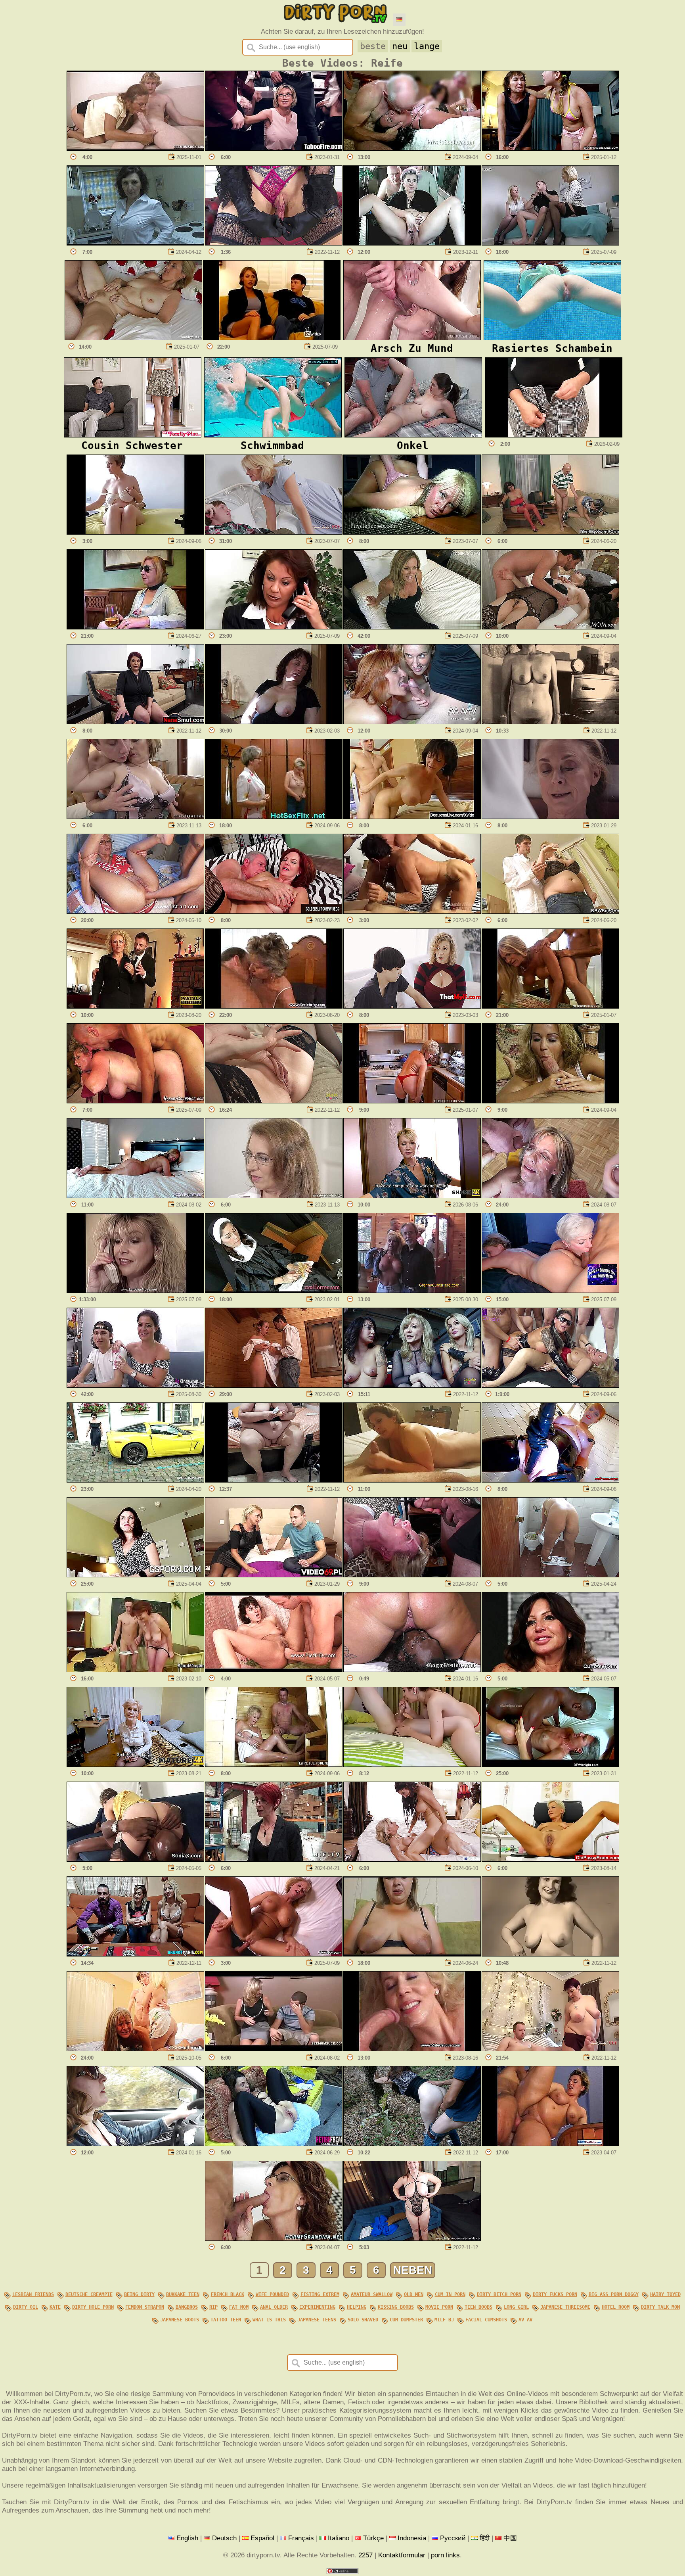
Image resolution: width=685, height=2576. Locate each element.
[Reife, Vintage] (550, 722)
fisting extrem (320, 2294)
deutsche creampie (89, 2294)
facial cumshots (486, 2320)
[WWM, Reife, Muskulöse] (550, 1291)
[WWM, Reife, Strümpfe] (550, 243)
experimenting (317, 2307)
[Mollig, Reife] (550, 911)
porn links (445, 2555)
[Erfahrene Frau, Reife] (412, 817)
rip (213, 2307)
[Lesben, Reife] (274, 817)
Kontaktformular (402, 2555)
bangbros (187, 2307)
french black (228, 2294)
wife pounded (272, 2294)
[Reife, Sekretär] (274, 627)
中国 (510, 2538)
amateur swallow (372, 2294)
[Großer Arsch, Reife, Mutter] (135, 1196)
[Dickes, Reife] (274, 1480)
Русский (453, 2538)
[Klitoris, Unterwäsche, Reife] (274, 243)
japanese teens (317, 2320)
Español (262, 2538)
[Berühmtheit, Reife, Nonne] (550, 817)
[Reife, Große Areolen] (412, 1954)
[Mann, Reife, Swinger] (412, 1291)
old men (414, 2294)
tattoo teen (226, 2320)
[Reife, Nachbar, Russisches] (412, 1196)
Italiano (339, 2538)
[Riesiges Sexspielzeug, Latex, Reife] (550, 1480)
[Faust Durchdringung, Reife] (274, 1670)
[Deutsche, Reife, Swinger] (412, 722)
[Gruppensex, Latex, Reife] (550, 1385)
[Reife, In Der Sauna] (274, 1385)
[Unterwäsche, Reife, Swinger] (550, 627)
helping (357, 2307)
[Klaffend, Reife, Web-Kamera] (412, 243)
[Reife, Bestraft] (135, 1006)
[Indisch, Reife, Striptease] (554, 435)
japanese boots (180, 2320)
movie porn (439, 2307)
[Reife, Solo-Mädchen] (135, 532)
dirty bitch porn (499, 2294)
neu (400, 46)
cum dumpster (406, 2320)
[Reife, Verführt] (272, 338)
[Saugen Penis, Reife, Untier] (135, 148)
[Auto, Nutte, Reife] (135, 1480)
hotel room (616, 2307)
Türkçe (373, 2538)
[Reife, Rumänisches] (550, 2144)
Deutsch (224, 2538)
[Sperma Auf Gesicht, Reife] (412, 2049)
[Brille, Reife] (274, 1196)
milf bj (444, 2320)
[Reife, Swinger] (135, 1385)
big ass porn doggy (614, 2294)
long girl (516, 2307)
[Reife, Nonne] (274, 1291)
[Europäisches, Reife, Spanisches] (135, 1954)
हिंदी (485, 2538)
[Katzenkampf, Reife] (412, 1859)
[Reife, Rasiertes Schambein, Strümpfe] (274, 1101)
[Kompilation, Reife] (274, 1954)
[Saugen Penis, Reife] (274, 2238)
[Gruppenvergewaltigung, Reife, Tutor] (274, 148)
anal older (274, 2307)
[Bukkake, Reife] (550, 1196)
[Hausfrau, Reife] (550, 1006)
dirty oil (26, 2307)
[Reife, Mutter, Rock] (274, 2049)
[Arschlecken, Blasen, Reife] (412, 1765)
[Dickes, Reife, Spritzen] (412, 1670)
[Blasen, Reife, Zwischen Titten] (550, 1101)
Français (301, 2538)
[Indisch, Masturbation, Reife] (550, 1575)
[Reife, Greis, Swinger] (412, 148)
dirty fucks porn (555, 2294)
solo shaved (363, 2320)
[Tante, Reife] (274, 532)
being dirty (139, 2294)
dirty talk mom (660, 2307)
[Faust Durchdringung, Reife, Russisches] (135, 911)
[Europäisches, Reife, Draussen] (412, 2144)
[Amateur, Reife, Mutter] (135, 722)
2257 (365, 2555)
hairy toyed (665, 2294)
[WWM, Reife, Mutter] (135, 2049)
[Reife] (135, 627)
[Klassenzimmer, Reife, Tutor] (135, 1670)
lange (427, 46)
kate (55, 2307)
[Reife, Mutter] (412, 532)
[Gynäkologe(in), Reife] (550, 1859)
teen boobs (478, 2307)
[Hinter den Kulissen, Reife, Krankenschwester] (412, 2238)
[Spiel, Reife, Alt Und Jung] (550, 532)
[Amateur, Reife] (135, 243)
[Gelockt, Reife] (412, 1006)
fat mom (239, 2307)
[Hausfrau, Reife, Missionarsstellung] (133, 338)
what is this (269, 2320)
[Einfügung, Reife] (274, 722)
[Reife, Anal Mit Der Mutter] (135, 1575)
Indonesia (412, 2538)
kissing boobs (396, 2307)
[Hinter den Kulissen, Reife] (412, 1385)
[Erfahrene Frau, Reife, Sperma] (550, 1670)
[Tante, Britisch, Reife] (550, 2049)
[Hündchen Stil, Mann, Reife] (135, 1101)
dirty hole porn (93, 2307)
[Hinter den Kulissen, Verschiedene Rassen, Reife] (550, 1765)
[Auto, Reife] (135, 2144)
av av (525, 2320)
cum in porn (450, 2294)
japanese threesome (565, 2307)
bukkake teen (183, 2294)
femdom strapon (145, 2307)
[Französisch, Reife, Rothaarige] (274, 1859)
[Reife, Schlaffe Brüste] (135, 817)
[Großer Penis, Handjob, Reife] (412, 1480)
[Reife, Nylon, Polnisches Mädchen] (274, 1575)
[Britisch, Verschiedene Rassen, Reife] (135, 1859)
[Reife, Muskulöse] (412, 911)
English (187, 2538)
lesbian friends (33, 2294)
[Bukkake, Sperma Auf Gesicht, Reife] (412, 1575)
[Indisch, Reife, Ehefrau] (550, 148)
